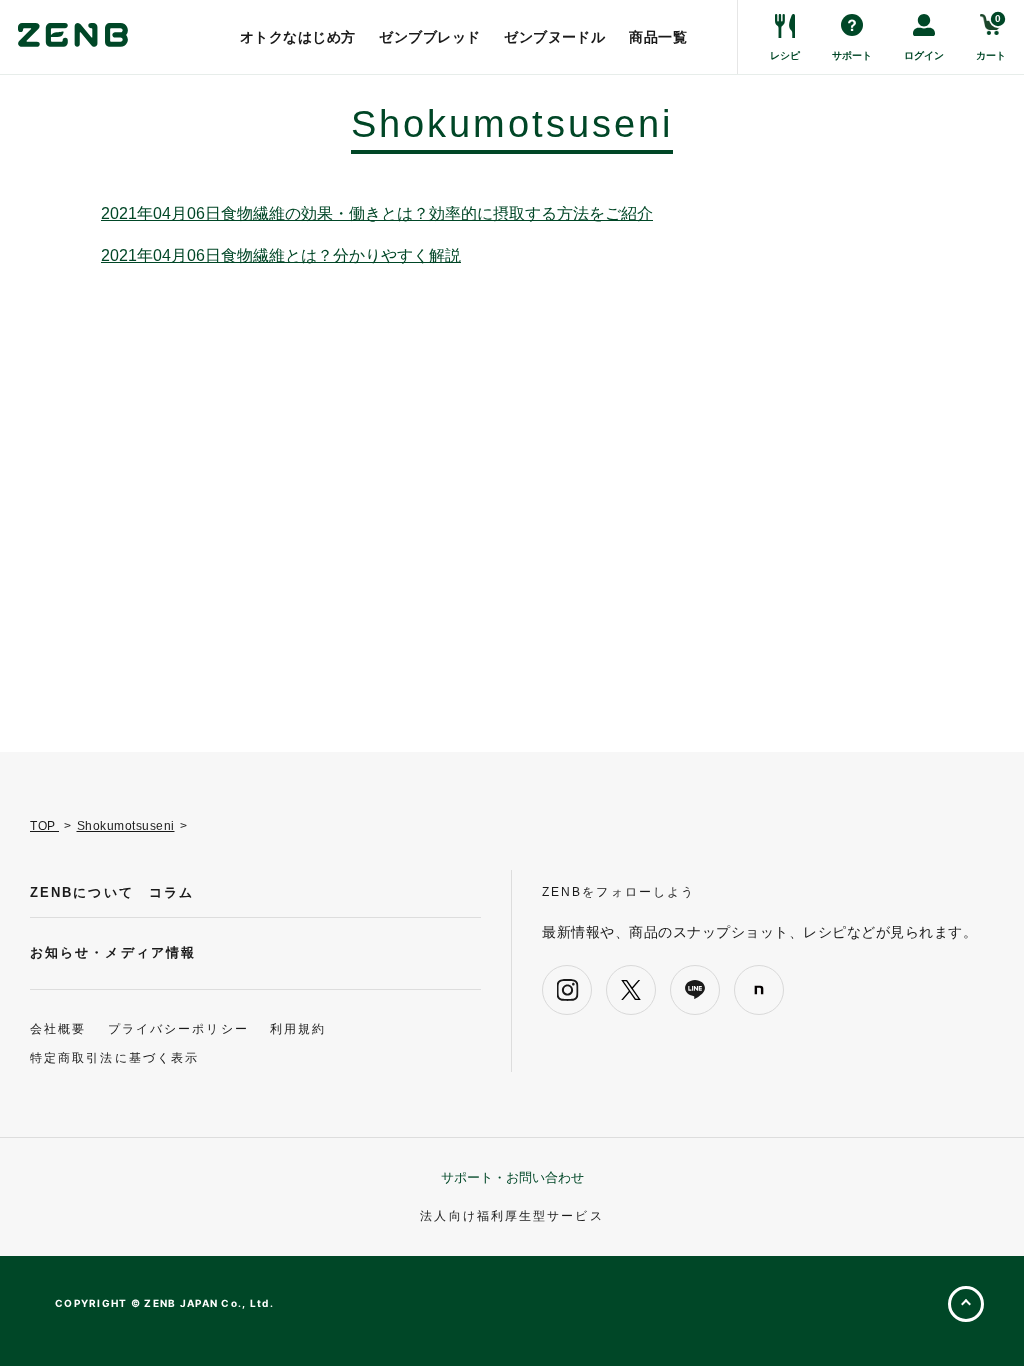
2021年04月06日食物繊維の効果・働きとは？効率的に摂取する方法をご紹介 (377, 214)
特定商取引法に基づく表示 (114, 1058)
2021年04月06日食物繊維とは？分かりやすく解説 (281, 256)
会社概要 (58, 1029)
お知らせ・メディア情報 (113, 952)
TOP (44, 826)
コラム (171, 892)
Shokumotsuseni (126, 826)
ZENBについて (82, 892)
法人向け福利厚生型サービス (511, 1216)
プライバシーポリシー (178, 1029)
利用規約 (298, 1029)
